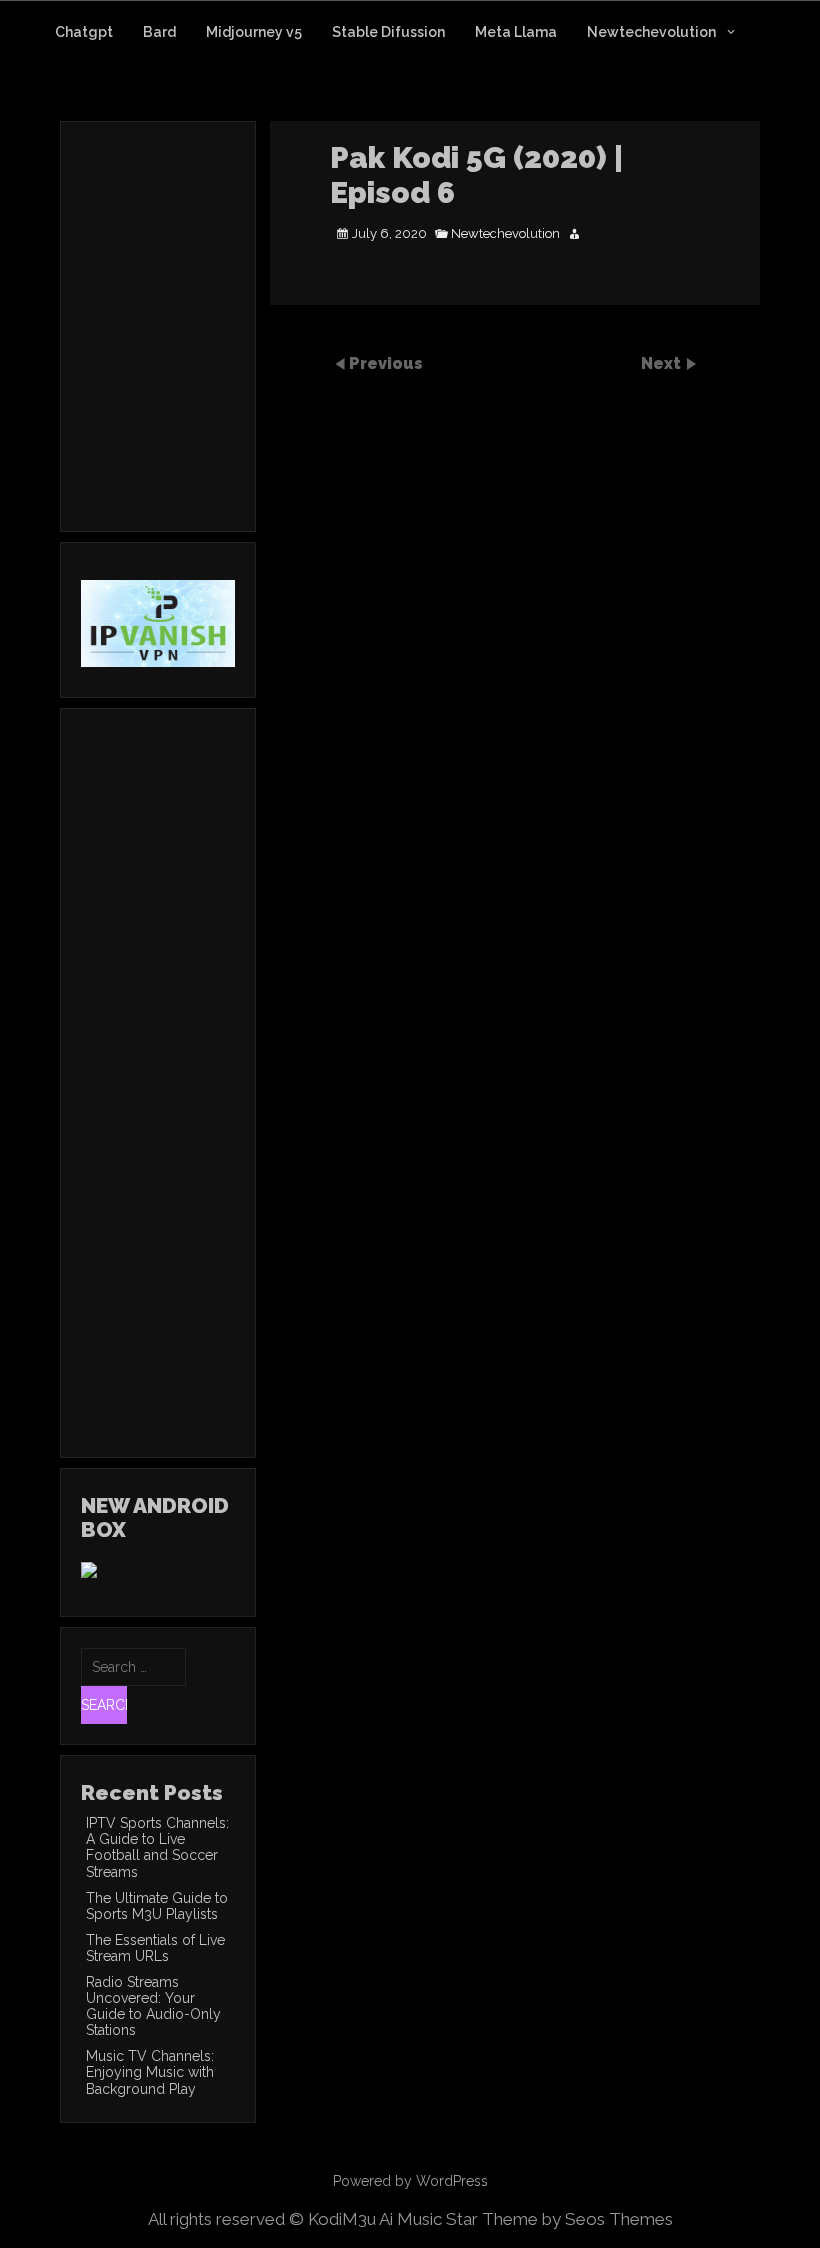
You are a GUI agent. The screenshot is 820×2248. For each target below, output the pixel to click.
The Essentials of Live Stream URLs (155, 1948)
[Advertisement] (249, 353)
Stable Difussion (388, 32)
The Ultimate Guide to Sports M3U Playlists (157, 1906)
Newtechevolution (651, 32)
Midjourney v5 (254, 32)
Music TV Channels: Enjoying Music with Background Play (150, 2072)
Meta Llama (516, 32)
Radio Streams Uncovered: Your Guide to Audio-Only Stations (153, 2006)
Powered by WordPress (410, 2181)
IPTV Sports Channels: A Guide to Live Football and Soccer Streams (157, 1847)
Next (663, 363)
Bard (159, 32)
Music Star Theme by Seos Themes (535, 2219)
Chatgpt (84, 32)
